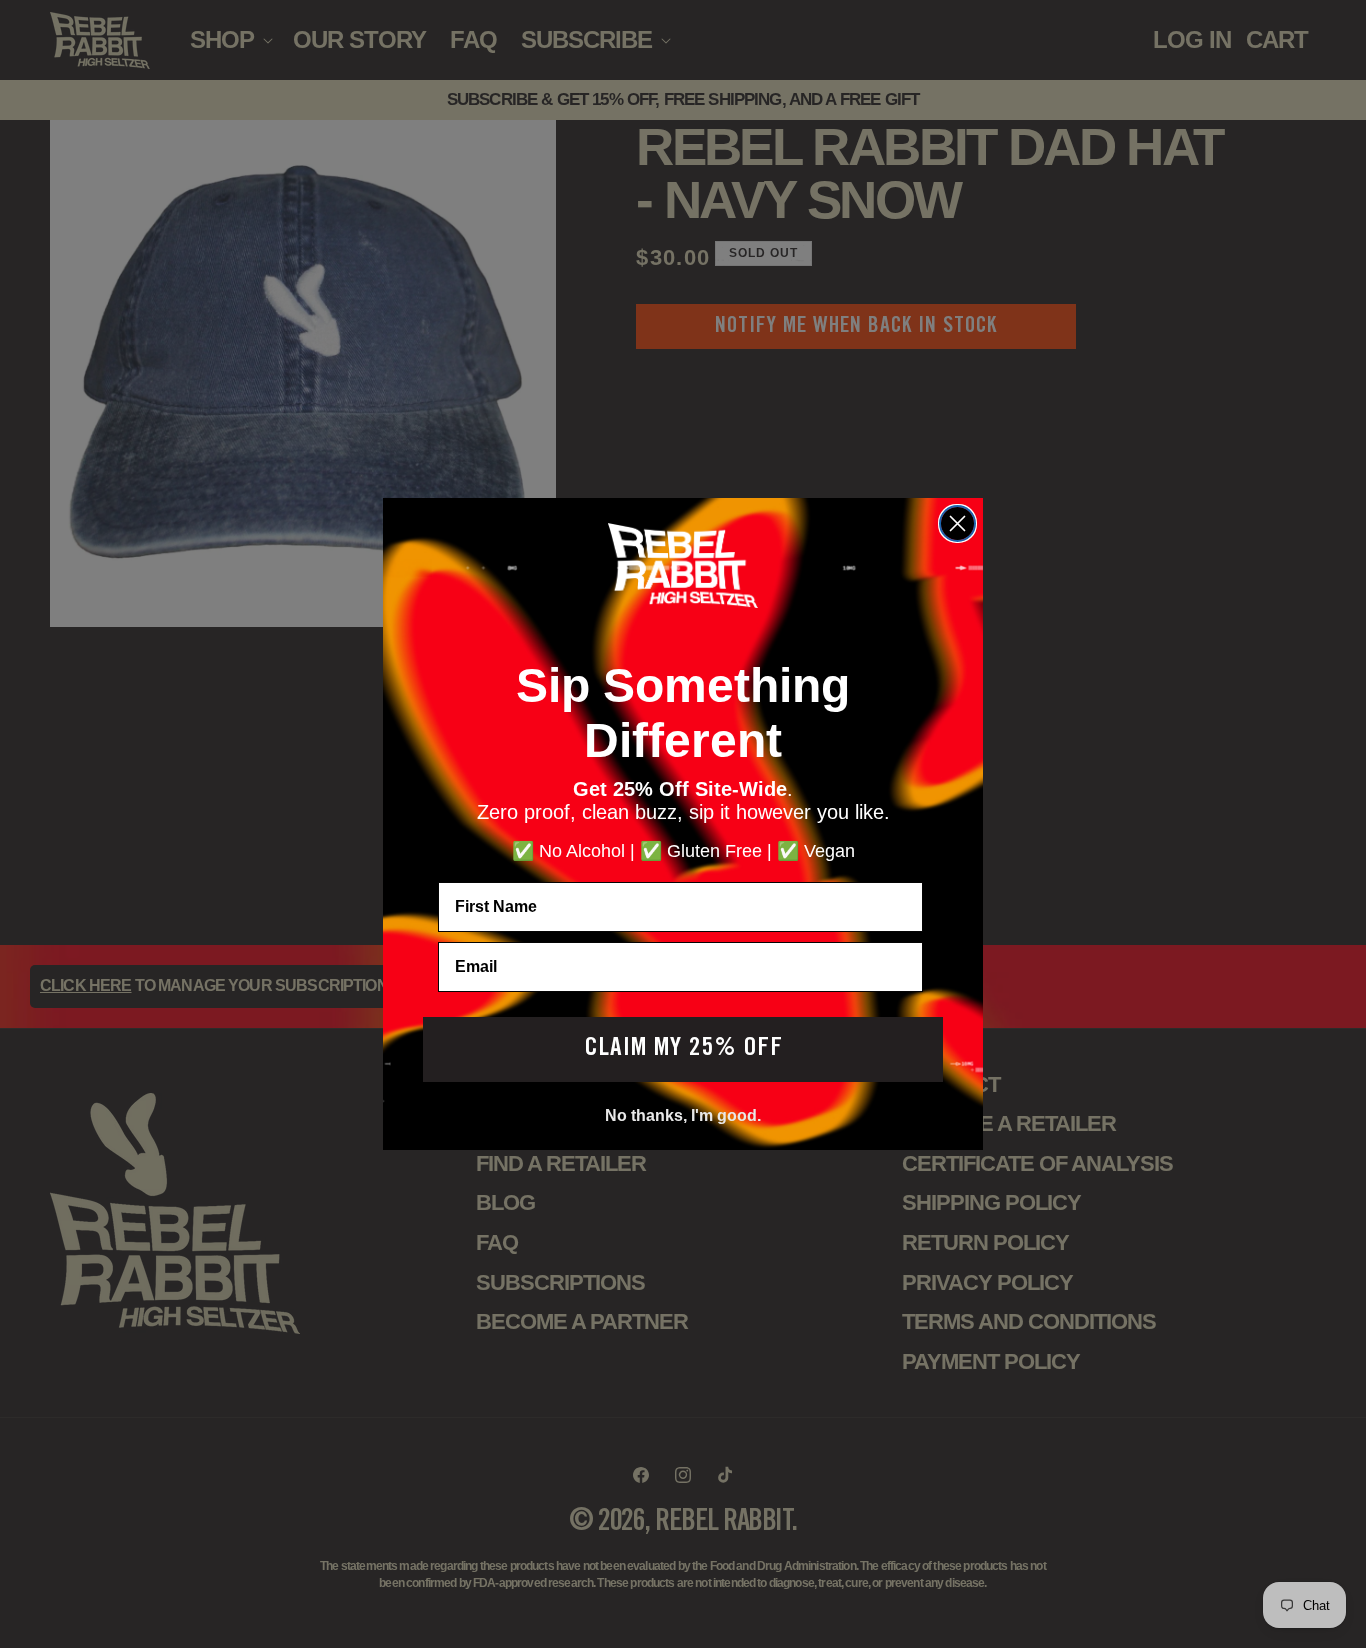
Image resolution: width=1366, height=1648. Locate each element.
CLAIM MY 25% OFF (683, 1049)
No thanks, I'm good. (683, 1115)
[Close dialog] (957, 523)
